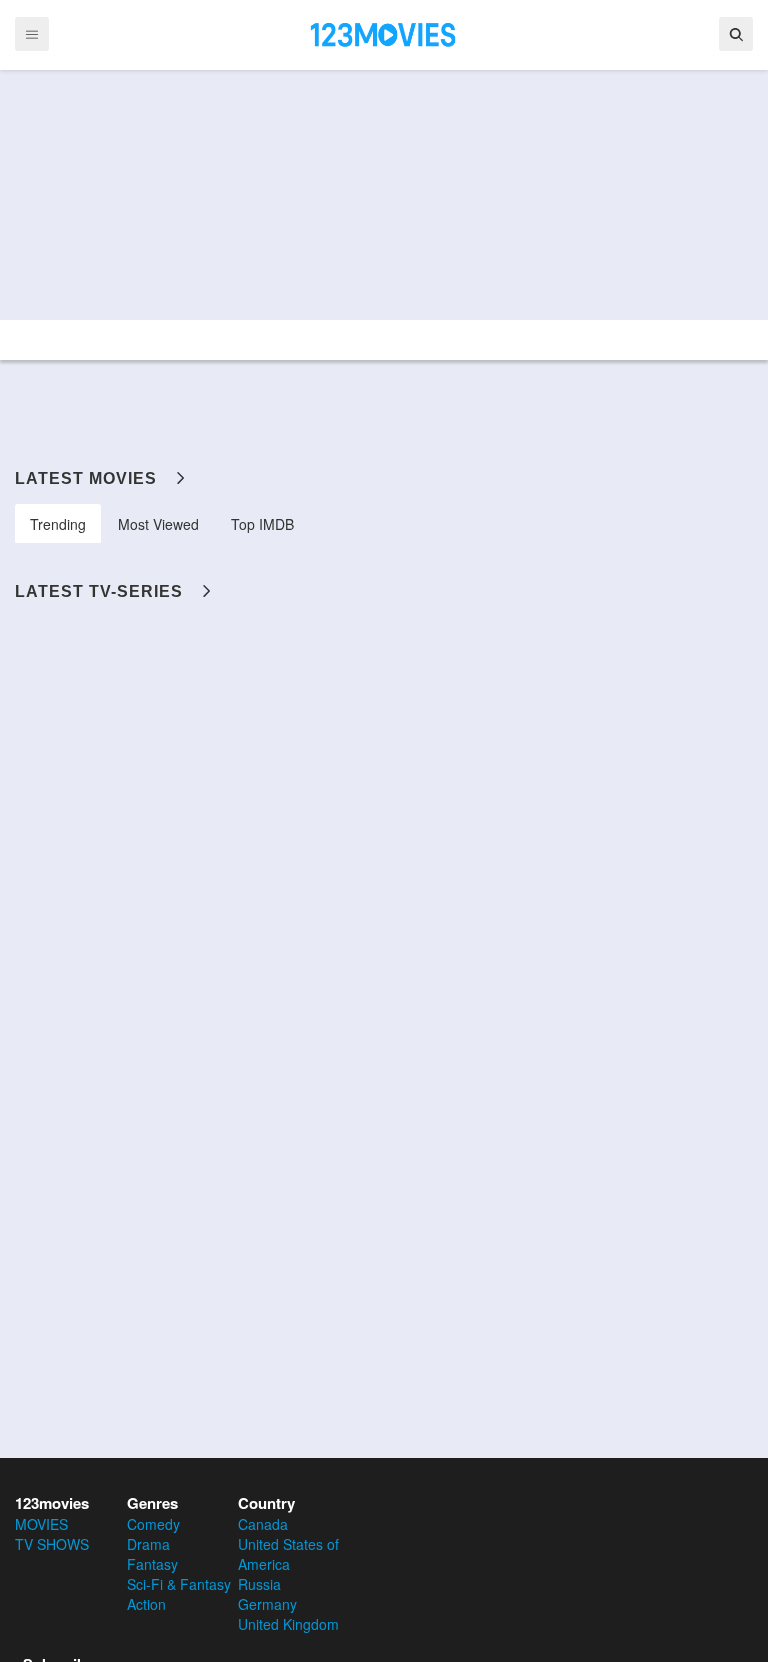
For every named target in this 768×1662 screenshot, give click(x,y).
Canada (263, 1524)
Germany (267, 1604)
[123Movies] (384, 33)
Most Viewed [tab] (158, 524)
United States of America (288, 1554)
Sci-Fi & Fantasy (179, 1584)
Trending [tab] (58, 524)
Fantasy (152, 1564)
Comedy (153, 1524)
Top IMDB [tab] (262, 524)
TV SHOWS (52, 1544)
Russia (259, 1584)
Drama (148, 1544)
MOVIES (41, 1524)
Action (146, 1604)
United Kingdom (288, 1624)
